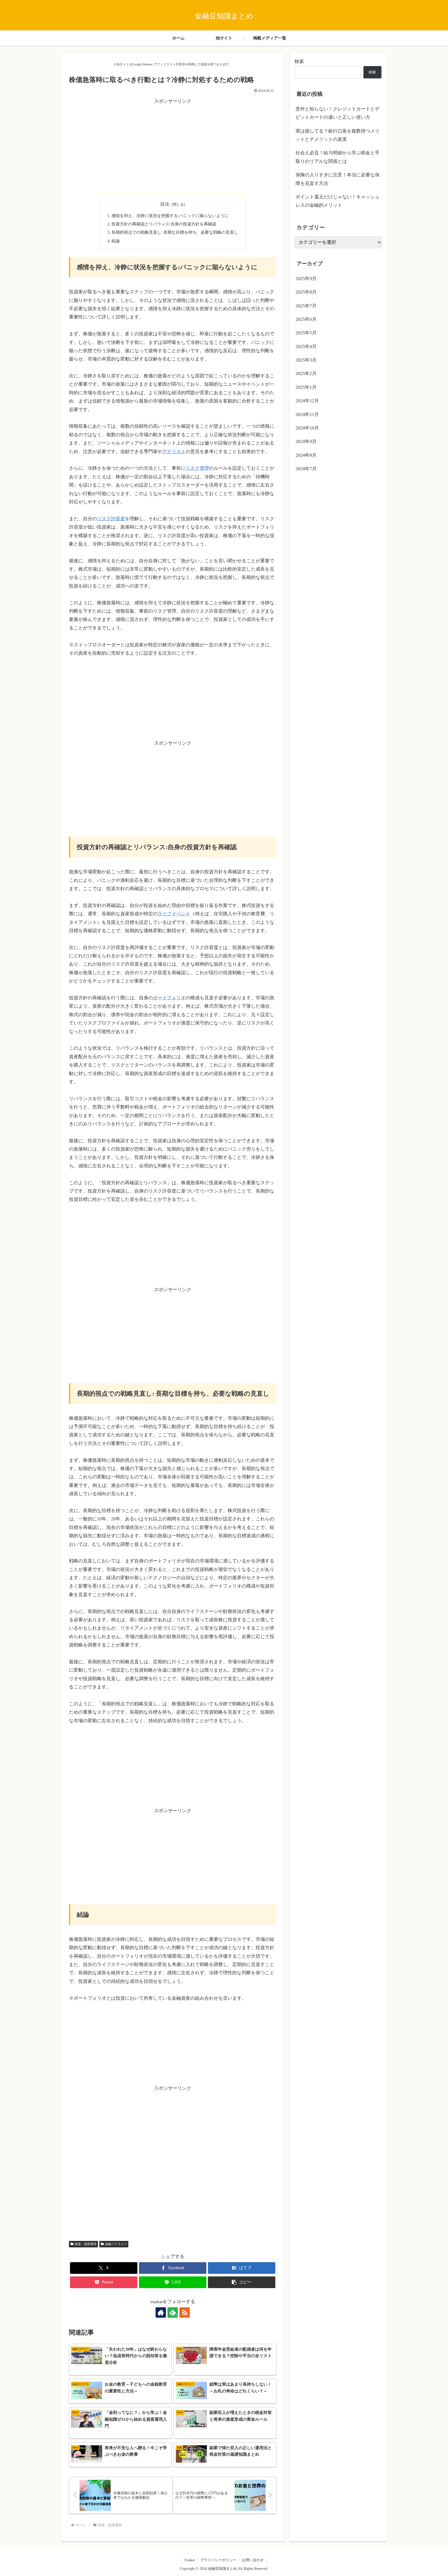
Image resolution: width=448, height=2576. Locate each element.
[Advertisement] (173, 150)
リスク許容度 (111, 519)
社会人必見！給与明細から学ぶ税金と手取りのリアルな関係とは (338, 157)
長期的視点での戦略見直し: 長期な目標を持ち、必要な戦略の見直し (175, 232)
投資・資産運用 (86, 2244)
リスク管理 (197, 468)
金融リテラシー (116, 2244)
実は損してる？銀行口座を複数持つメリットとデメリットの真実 (338, 135)
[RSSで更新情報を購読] (185, 2312)
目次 (165, 204)
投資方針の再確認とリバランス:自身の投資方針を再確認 (164, 224)
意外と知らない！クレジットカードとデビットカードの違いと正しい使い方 (338, 113)
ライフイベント (174, 914)
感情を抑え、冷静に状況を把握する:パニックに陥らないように (170, 216)
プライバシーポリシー (218, 2560)
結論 (116, 241)
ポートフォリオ (169, 998)
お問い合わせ (253, 2560)
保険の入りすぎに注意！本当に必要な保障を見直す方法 (338, 179)
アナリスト (174, 452)
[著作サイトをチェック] (161, 2312)
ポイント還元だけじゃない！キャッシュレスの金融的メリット (338, 201)
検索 (299, 61)
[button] (242, 2282)
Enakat (190, 2560)
